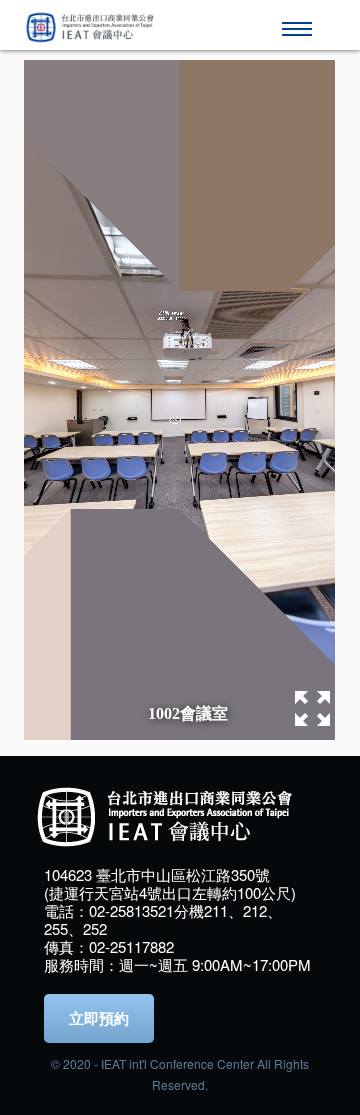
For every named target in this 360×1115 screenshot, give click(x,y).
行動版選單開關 (300, 20)
